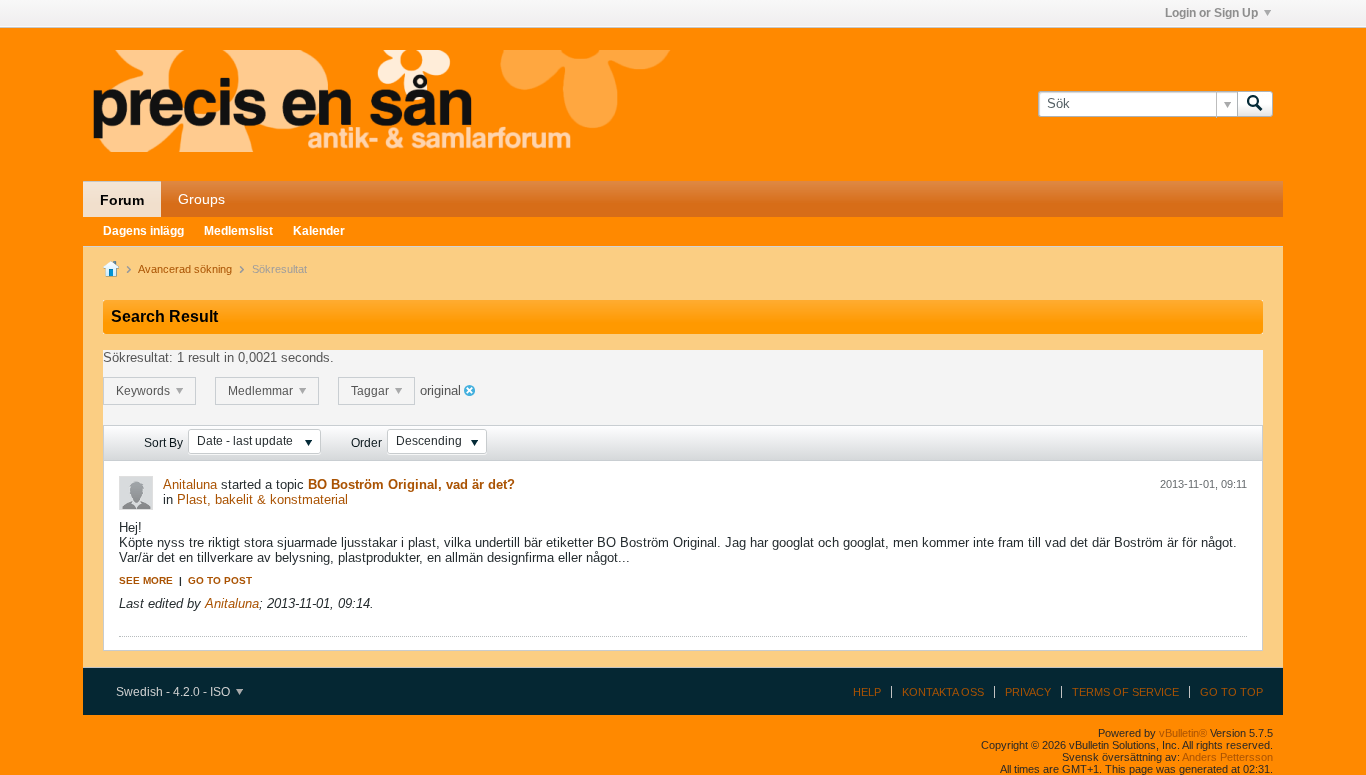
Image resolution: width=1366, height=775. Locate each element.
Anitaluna (190, 484)
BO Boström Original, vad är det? (411, 484)
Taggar (371, 391)
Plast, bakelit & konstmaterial (262, 499)
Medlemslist (238, 231)
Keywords (144, 391)
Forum (122, 200)
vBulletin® (1183, 733)
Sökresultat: (138, 357)
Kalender (319, 231)
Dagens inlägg (143, 231)
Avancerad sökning (185, 269)
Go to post (220, 580)
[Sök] (1255, 104)
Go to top (1231, 692)
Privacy (1028, 692)
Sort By (163, 443)
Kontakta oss (943, 692)
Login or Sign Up (1211, 13)
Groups (201, 199)
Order (366, 443)
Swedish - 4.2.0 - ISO (174, 692)
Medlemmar (262, 391)
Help (867, 692)
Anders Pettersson (1227, 757)
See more (146, 580)
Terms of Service (1125, 692)
